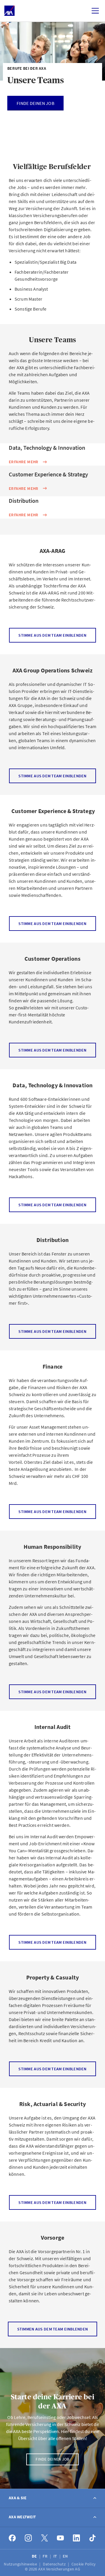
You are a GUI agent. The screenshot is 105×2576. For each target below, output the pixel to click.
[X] (44, 2538)
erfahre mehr (24, 462)
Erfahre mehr (24, 488)
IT (56, 2556)
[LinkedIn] (77, 2538)
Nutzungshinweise (21, 2564)
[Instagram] (28, 2538)
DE (35, 2556)
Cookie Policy (84, 2564)
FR (45, 2556)
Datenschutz (55, 2564)
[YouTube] (61, 2538)
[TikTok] (93, 2538)
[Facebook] (12, 2538)
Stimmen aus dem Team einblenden (53, 2329)
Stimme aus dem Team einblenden (52, 635)
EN (66, 2556)
